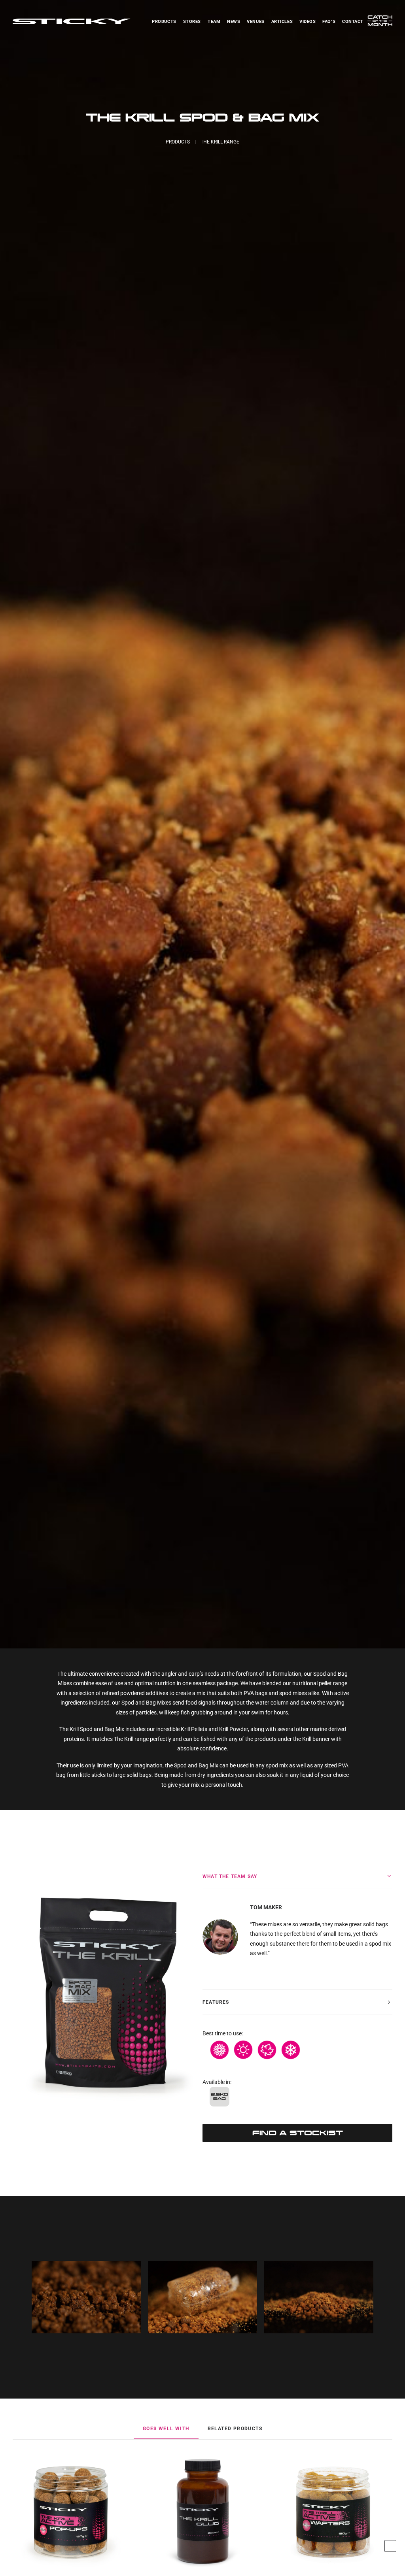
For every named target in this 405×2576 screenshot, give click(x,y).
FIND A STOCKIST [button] (298, 2133)
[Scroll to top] (390, 2546)
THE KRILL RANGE (220, 142)
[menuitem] (165, 21)
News (234, 22)
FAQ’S (329, 22)
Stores (192, 22)
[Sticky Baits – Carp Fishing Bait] (72, 21)
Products (164, 22)
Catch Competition (380, 23)
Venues (255, 22)
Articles (282, 22)
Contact (353, 22)
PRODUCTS (178, 142)
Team (214, 22)
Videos (308, 22)
